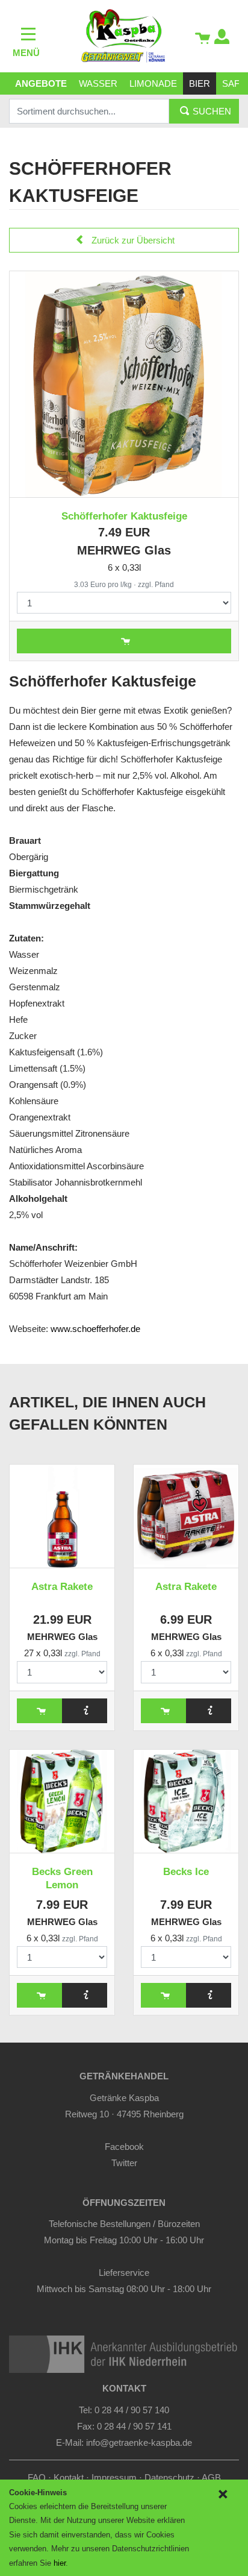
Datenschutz (169, 2477)
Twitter (124, 2163)
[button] (222, 38)
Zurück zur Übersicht (132, 240)
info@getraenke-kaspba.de (139, 2442)
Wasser (98, 83)
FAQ (37, 2477)
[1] (222, 2494)
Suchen (211, 111)
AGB (211, 2477)
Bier (200, 83)
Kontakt (69, 2477)
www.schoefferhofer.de (95, 1329)
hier (60, 2563)
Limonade (153, 83)
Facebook (124, 2147)
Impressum (114, 2477)
